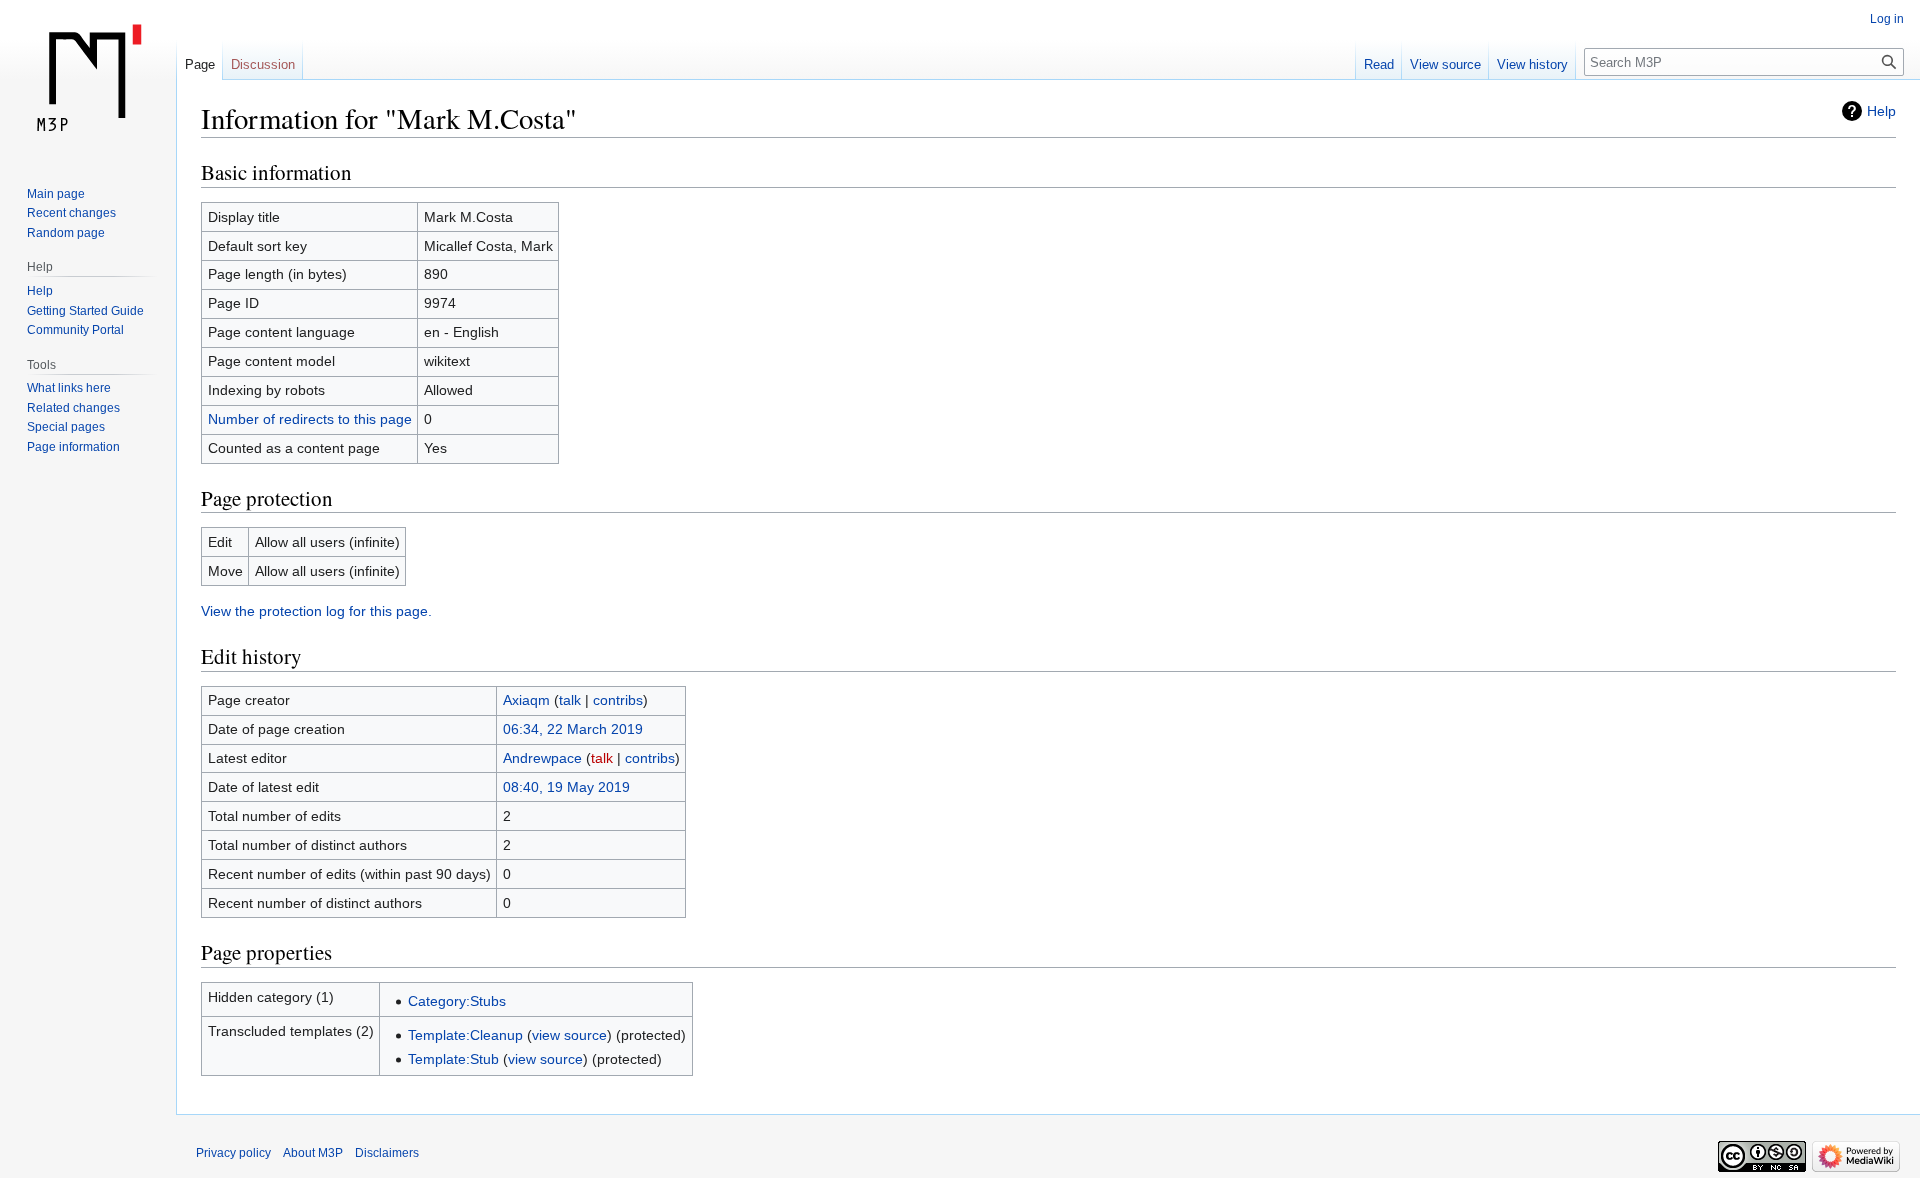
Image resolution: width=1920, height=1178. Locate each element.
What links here (69, 388)
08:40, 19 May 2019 (566, 787)
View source (1445, 64)
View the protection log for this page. (316, 611)
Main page (56, 194)
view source (569, 1035)
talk (570, 700)
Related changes (73, 408)
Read (1379, 64)
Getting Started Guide (85, 311)
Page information (73, 447)
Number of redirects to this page (310, 419)
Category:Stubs (457, 1001)
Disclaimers (387, 1153)
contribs (618, 700)
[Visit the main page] (88, 80)
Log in (1887, 19)
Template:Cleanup (465, 1035)
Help (1881, 111)
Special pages (66, 427)
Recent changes (71, 213)
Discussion (263, 64)
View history (1532, 64)
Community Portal (75, 330)
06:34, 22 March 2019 (573, 729)
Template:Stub (453, 1059)
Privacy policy (233, 1153)
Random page (66, 233)
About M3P (313, 1153)
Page (200, 64)
